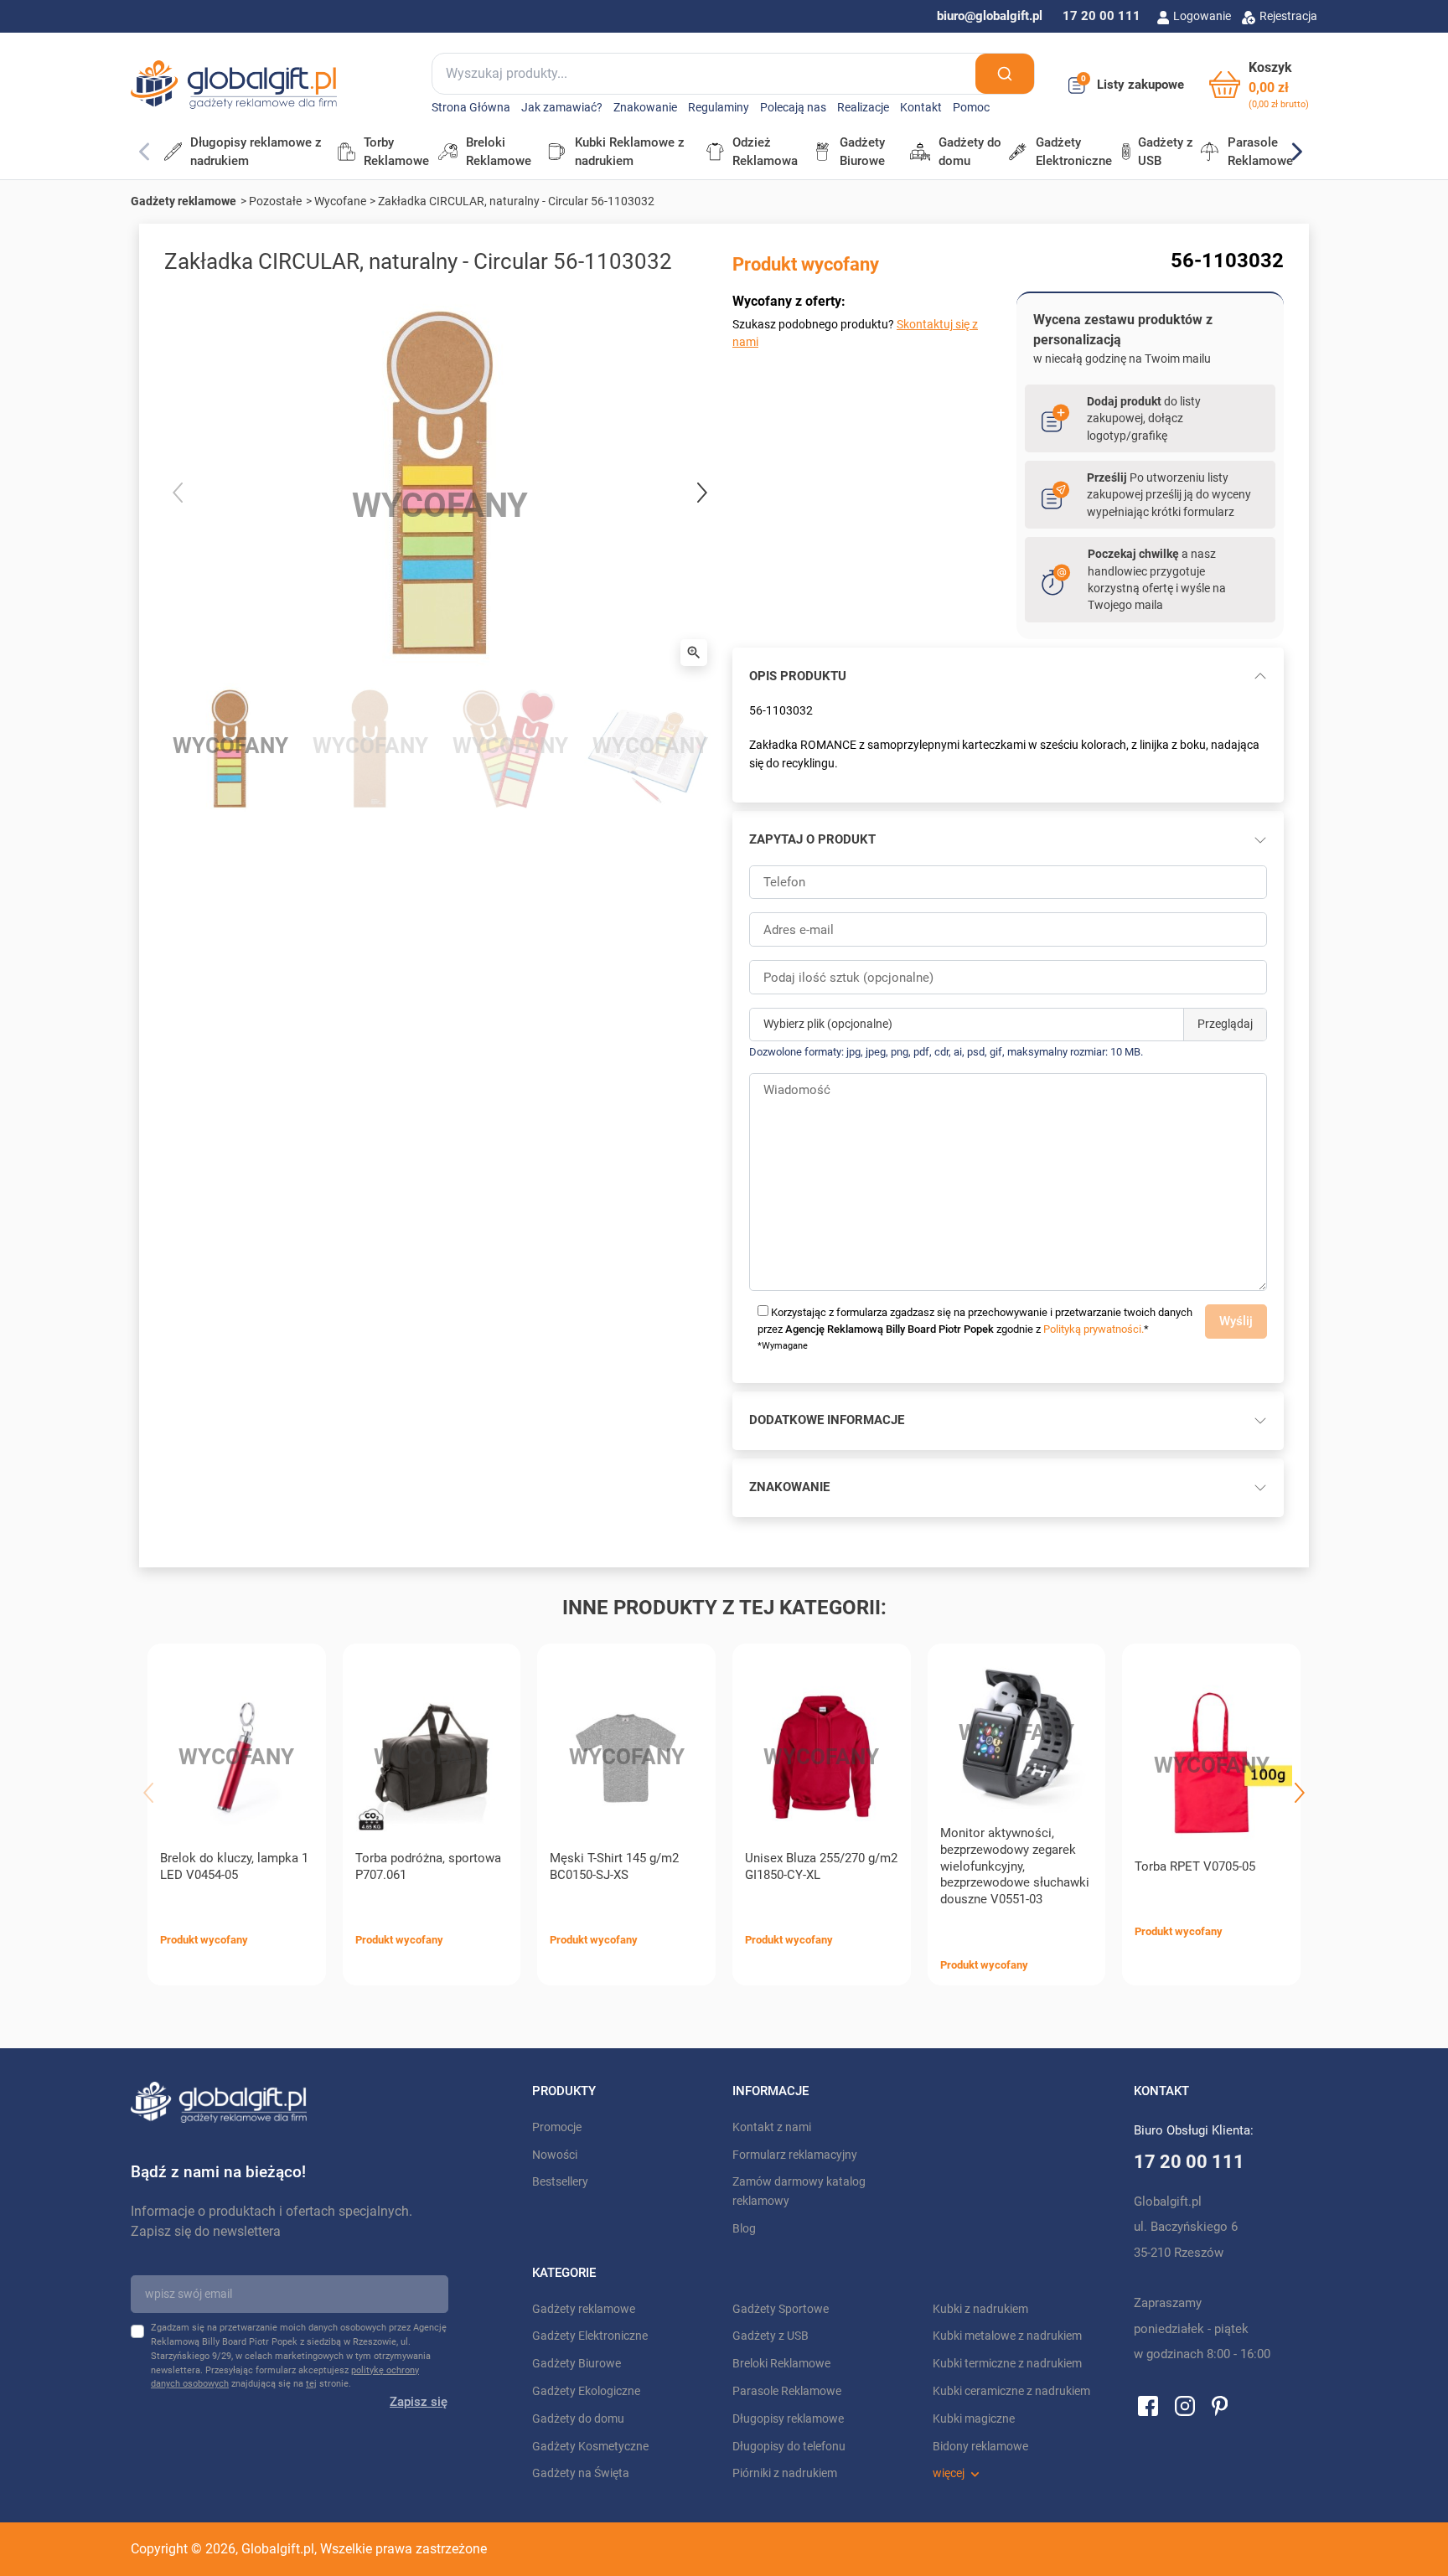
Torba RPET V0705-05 (1195, 1866)
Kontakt (921, 108)
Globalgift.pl (278, 2549)
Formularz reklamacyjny (795, 2155)
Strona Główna (471, 108)
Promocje (557, 2127)
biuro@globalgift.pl (990, 16)
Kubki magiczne (974, 2419)
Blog (744, 2229)
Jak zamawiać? (562, 108)
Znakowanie (645, 108)
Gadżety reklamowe (184, 201)
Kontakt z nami (772, 2127)
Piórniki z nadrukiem (785, 2473)
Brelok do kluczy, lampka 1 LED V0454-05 (234, 1866)
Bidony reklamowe (980, 2447)
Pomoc (971, 108)
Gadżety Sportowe (781, 2309)
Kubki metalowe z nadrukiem (1007, 2336)
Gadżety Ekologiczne (586, 2391)
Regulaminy (719, 108)
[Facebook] (1148, 2405)
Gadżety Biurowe (577, 2364)
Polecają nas (793, 108)
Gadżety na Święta (581, 2473)
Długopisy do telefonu (789, 2447)
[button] (1259, 85)
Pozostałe (275, 201)
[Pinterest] (1220, 2405)
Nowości (555, 2155)
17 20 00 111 (1102, 16)
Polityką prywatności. (1094, 1329)
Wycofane (340, 201)
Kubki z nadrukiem (980, 2309)
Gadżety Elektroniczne (590, 2336)
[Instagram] (1185, 2405)
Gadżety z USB (771, 2336)
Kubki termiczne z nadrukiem (1007, 2364)
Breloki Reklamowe (781, 2364)
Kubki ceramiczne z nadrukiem (1011, 2391)
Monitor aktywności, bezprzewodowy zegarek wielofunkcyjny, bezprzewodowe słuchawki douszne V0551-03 (1015, 1866)
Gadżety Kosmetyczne (590, 2447)
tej (311, 2384)
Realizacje (863, 108)
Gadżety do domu (578, 2419)
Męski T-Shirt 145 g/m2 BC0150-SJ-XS (614, 1866)
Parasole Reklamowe (787, 2391)
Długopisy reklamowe (788, 2419)
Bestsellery (560, 2182)
